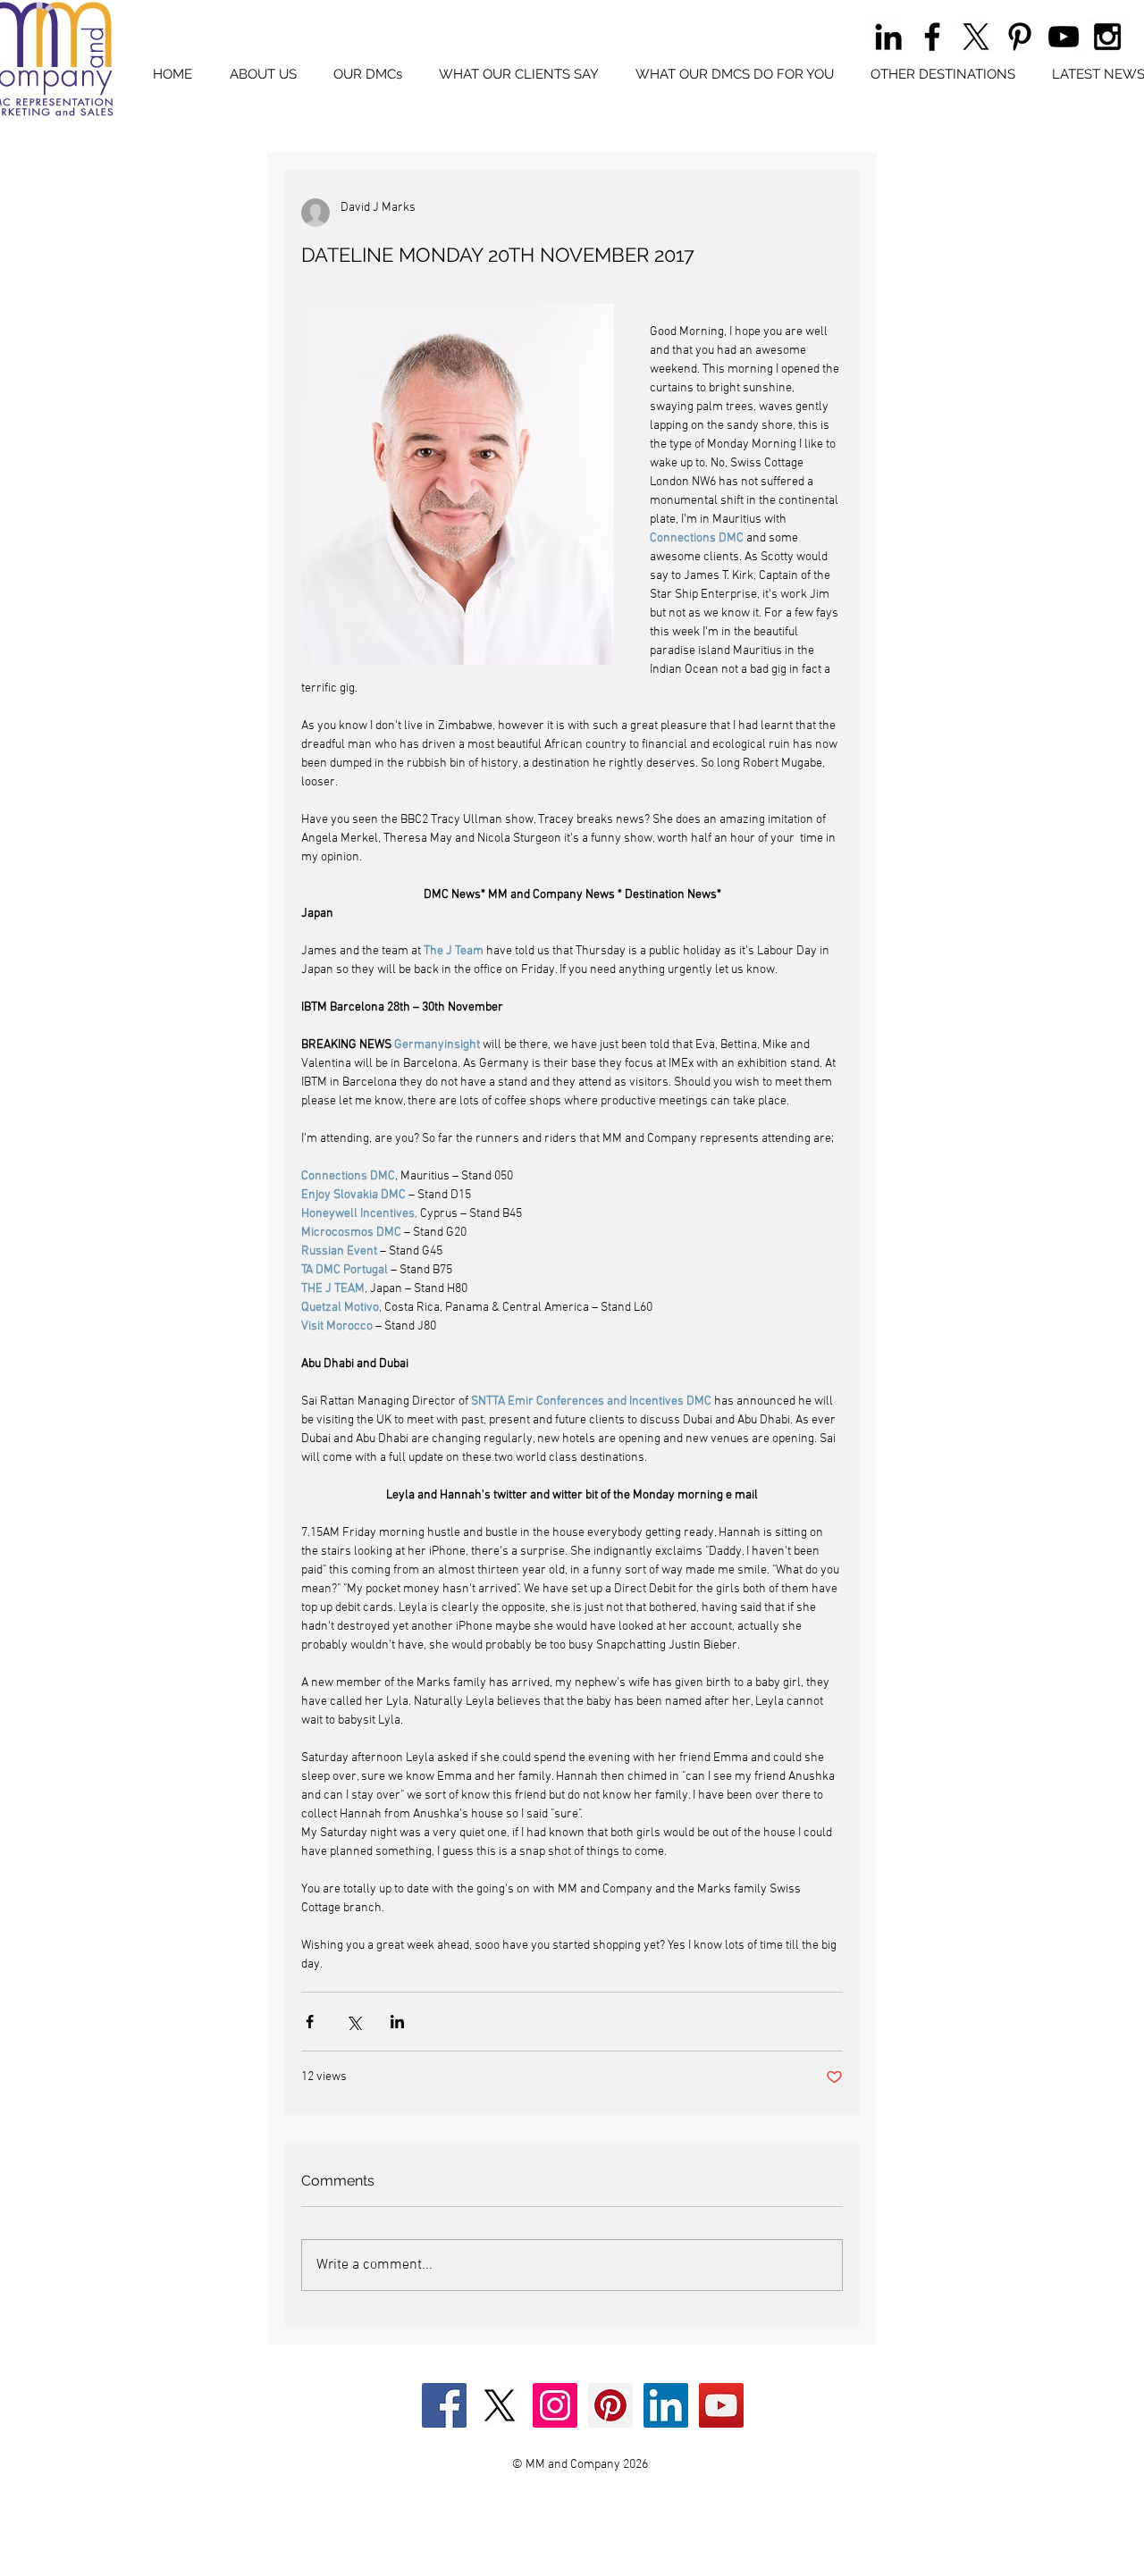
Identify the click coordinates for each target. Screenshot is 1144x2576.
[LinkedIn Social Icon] (666, 2405)
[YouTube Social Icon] (721, 2405)
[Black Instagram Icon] (1107, 37)
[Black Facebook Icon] (932, 37)
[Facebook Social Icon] (444, 2405)
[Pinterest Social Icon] (610, 2405)
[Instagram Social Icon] (555, 2405)
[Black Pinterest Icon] (1020, 37)
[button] (367, 75)
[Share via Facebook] (310, 2022)
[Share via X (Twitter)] (353, 2022)
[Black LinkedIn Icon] (888, 37)
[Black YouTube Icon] (1064, 37)
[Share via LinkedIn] (397, 2022)
